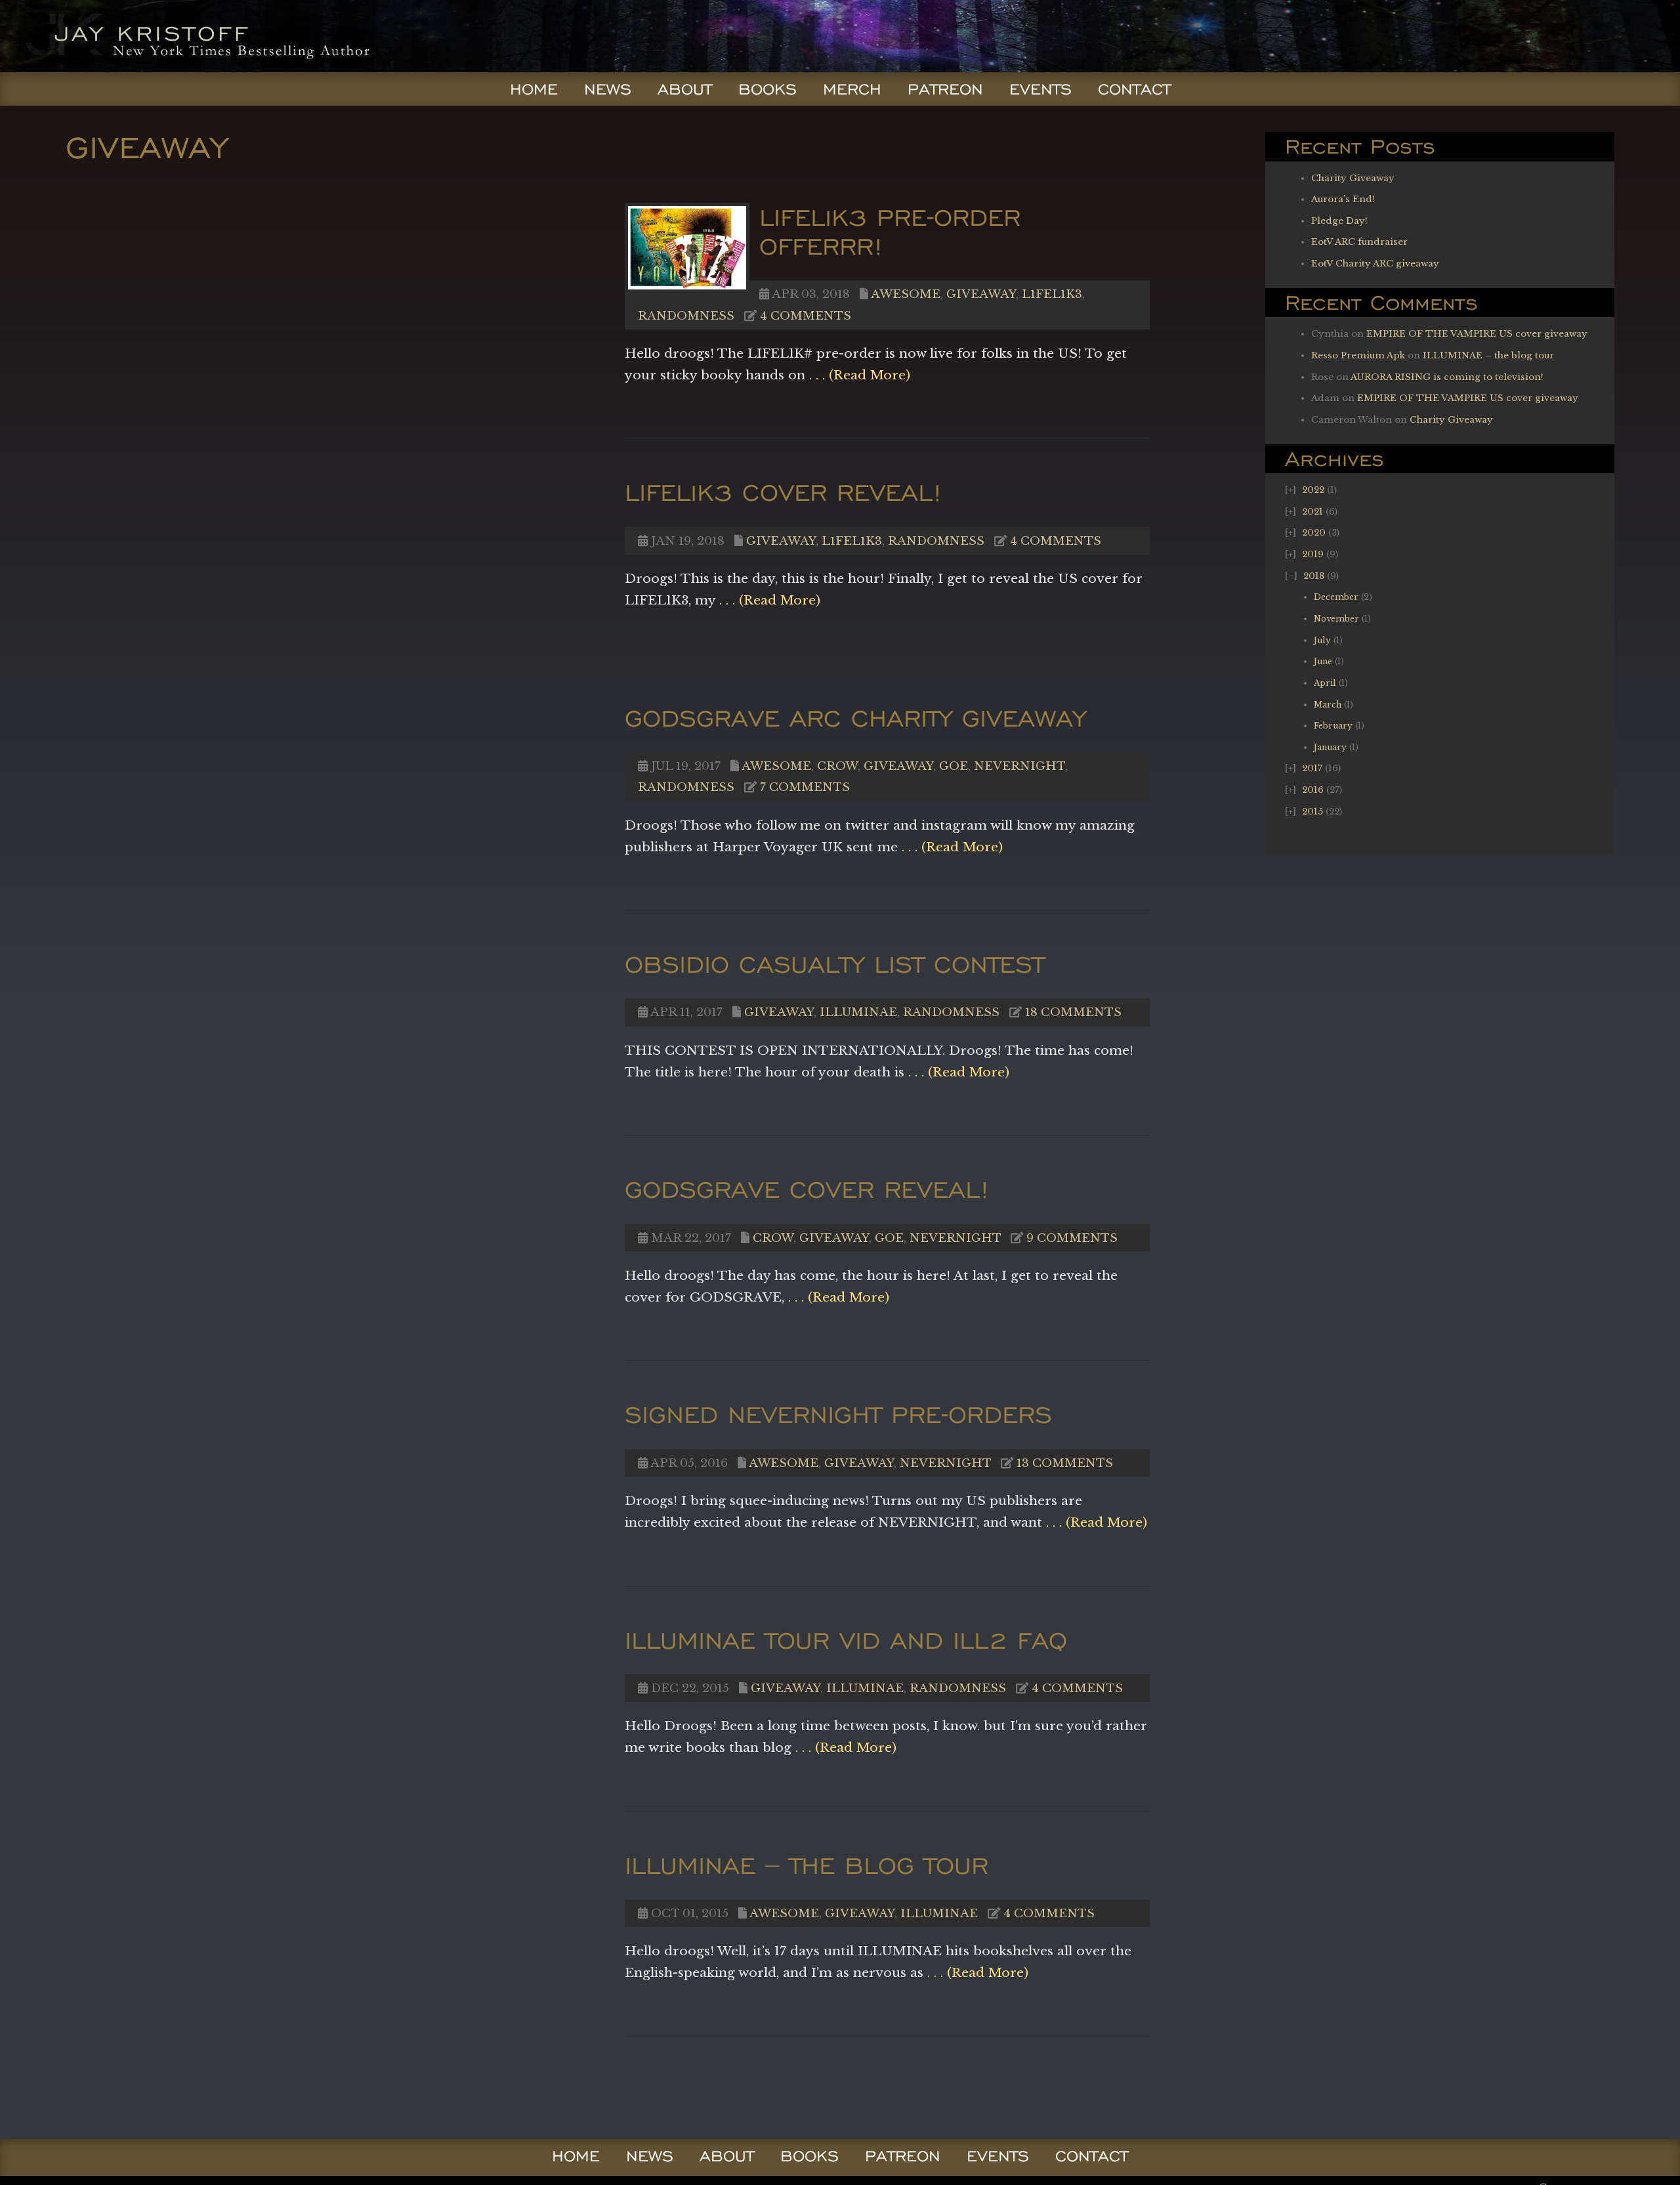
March (1328, 705)
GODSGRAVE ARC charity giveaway (855, 718)
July (1322, 640)
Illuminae (858, 1012)
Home (534, 89)
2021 (1312, 512)
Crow (837, 766)
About (685, 89)
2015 (1312, 812)
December (1336, 597)
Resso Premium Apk (1358, 355)
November (1336, 619)
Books (767, 89)
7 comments (805, 787)
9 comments (1072, 1238)
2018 (1314, 576)
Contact (1134, 89)
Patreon (945, 89)
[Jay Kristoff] (195, 68)
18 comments (1073, 1012)
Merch (852, 89)
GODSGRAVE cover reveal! (807, 1189)
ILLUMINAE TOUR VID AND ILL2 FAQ (846, 1640)
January (1330, 747)
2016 (1313, 790)
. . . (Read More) (858, 375)
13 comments (1065, 1463)
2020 (1314, 533)
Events (1040, 89)
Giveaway (981, 294)
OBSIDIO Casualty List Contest (834, 964)
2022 (1313, 490)
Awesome (906, 294)
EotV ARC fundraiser (1359, 242)
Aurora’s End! (1343, 199)
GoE (954, 766)
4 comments (806, 316)
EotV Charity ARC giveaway (1375, 264)
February (1333, 726)
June (1323, 661)
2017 (1312, 768)
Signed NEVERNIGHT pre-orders (838, 1414)
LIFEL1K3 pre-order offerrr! (890, 231)
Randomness (686, 316)
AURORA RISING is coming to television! (1447, 377)
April (1325, 683)
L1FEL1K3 (1052, 294)
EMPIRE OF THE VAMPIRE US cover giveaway (1477, 334)
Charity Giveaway (1353, 178)
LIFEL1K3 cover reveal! (784, 492)
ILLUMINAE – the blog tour (1488, 355)
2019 (1313, 554)
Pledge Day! (1339, 221)
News (608, 89)
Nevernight (1019, 766)
